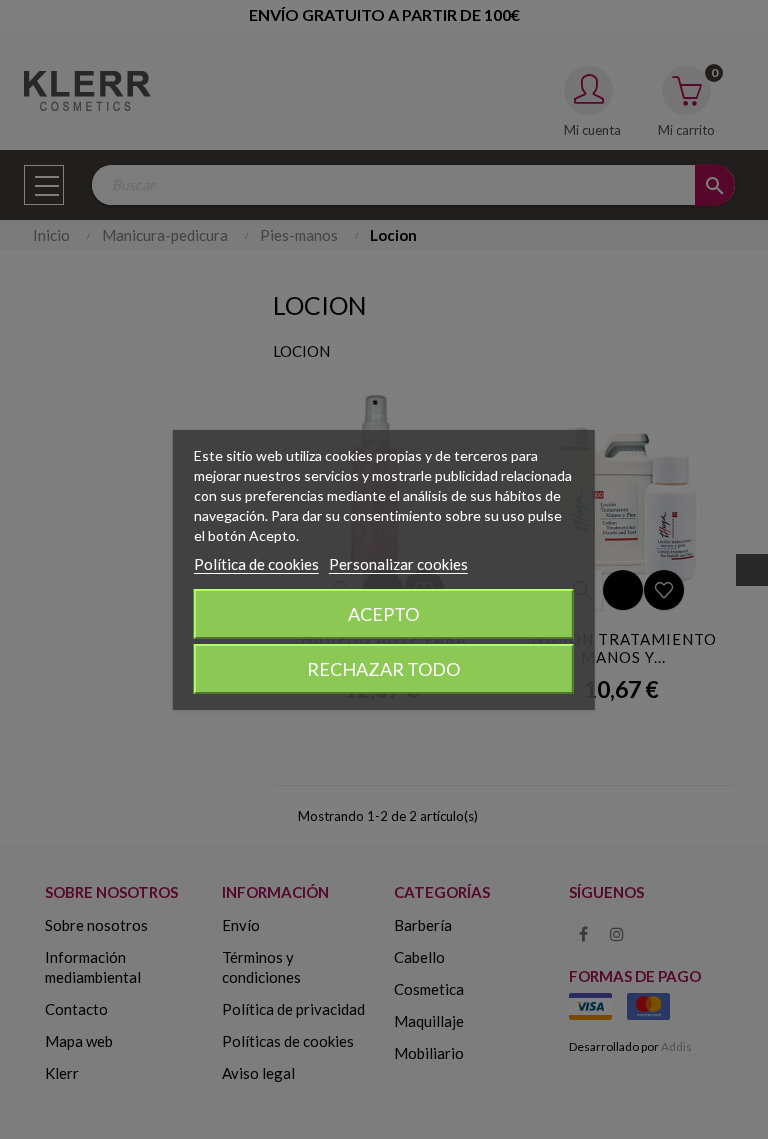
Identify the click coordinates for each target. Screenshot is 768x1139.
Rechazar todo (383, 669)
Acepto (383, 614)
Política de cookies (256, 564)
